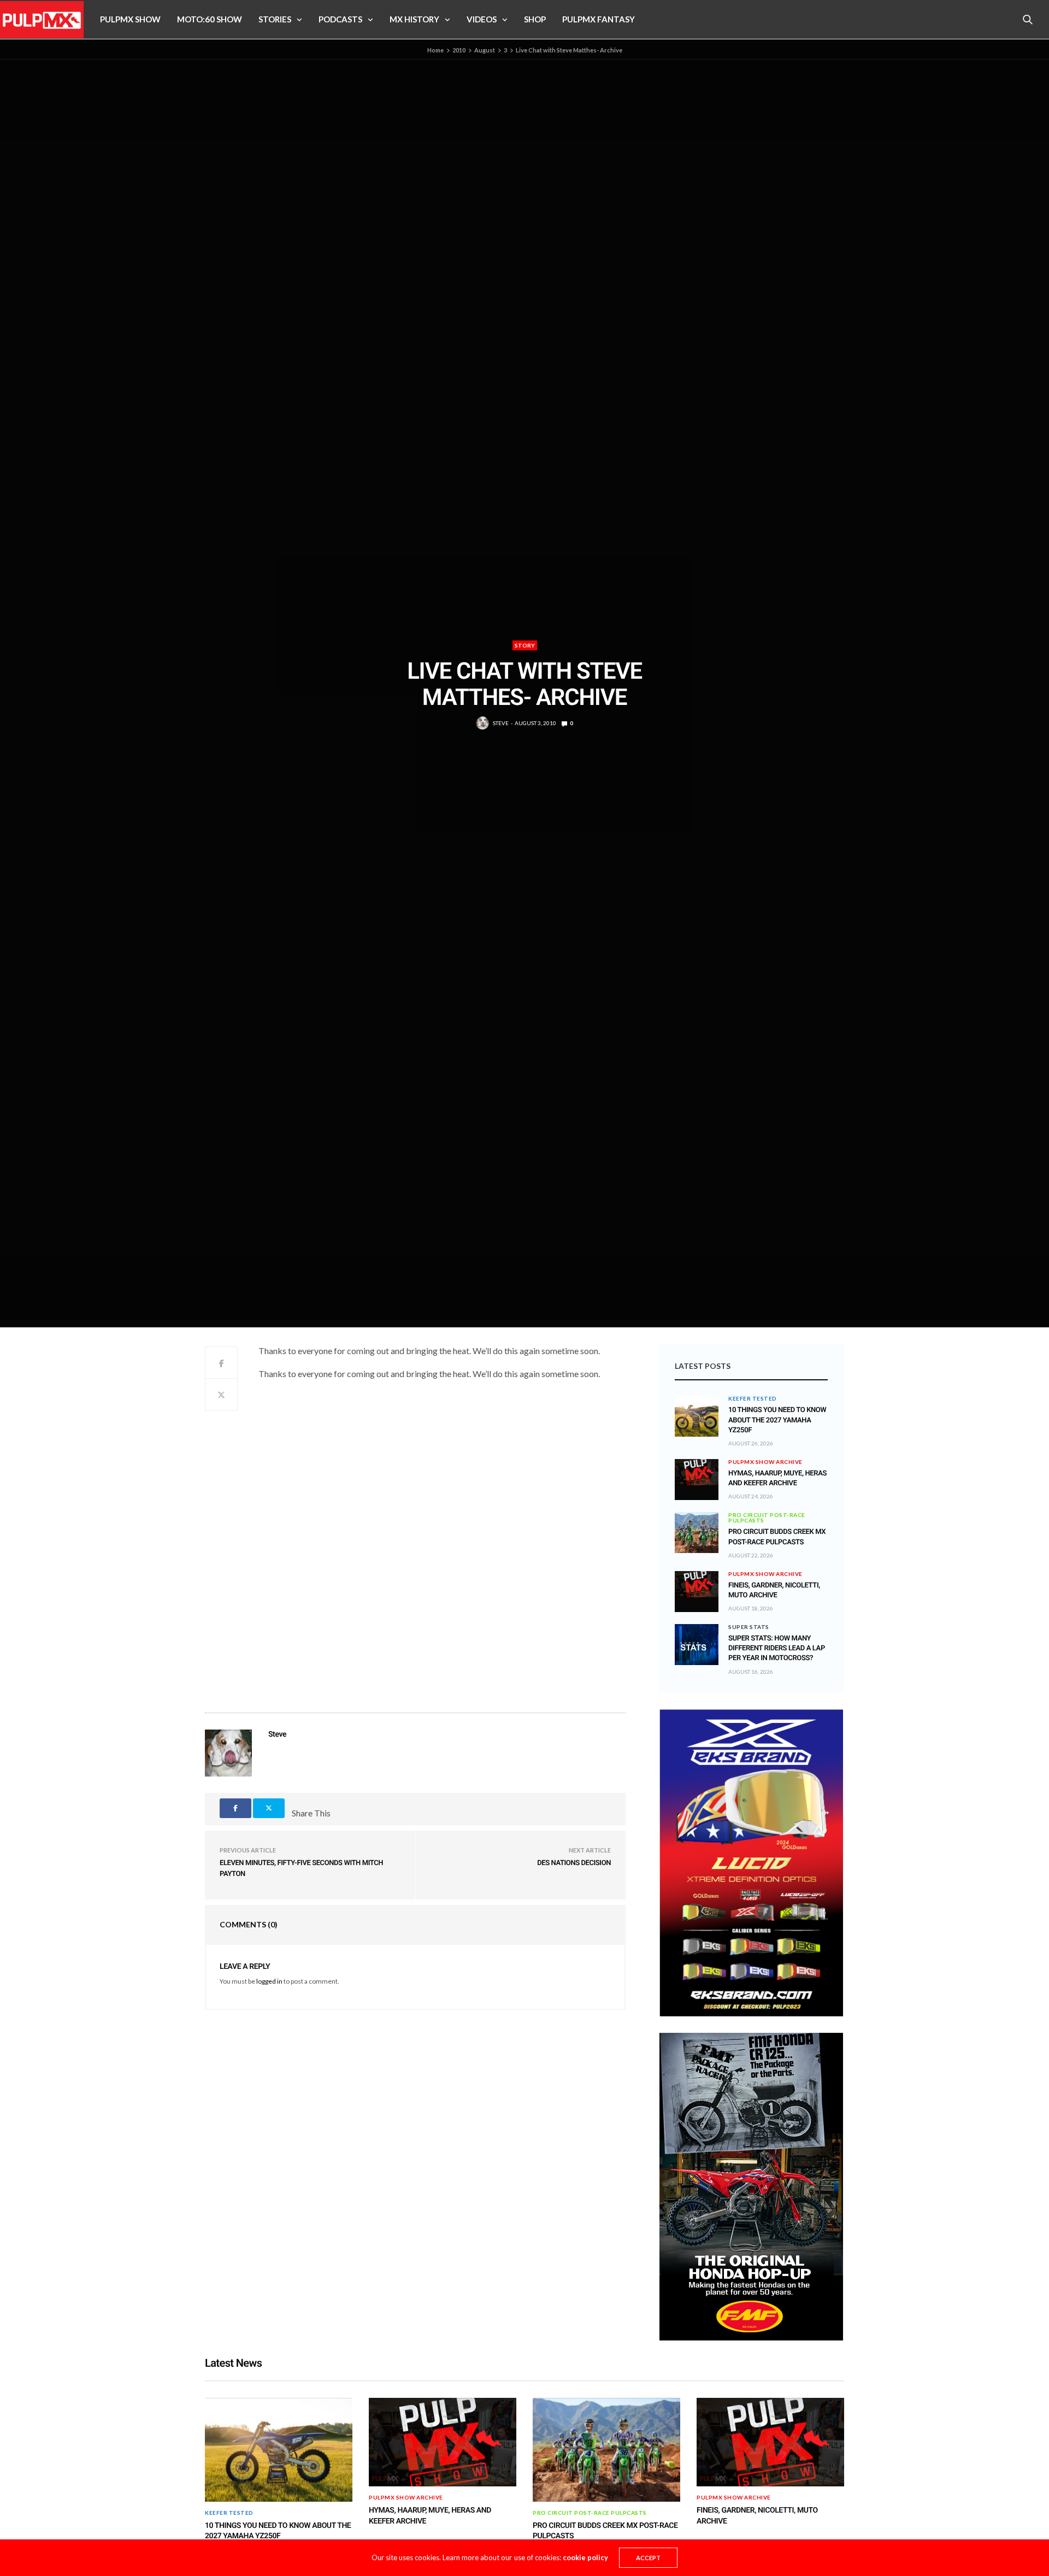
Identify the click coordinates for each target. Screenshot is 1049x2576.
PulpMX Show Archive (765, 1462)
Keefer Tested (753, 1398)
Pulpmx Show (130, 19)
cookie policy (585, 2557)
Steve (501, 723)
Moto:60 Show (210, 19)
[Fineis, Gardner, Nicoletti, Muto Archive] (697, 1584)
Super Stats (749, 1627)
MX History (414, 19)
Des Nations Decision (574, 1863)
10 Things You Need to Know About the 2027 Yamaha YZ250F (777, 1420)
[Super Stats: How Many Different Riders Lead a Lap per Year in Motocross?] (697, 1645)
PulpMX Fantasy (599, 19)
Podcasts (340, 19)
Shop (535, 19)
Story (525, 645)
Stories (275, 19)
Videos (482, 19)
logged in (269, 1981)
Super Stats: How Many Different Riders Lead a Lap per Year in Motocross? (777, 1648)
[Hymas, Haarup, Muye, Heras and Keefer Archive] (697, 1472)
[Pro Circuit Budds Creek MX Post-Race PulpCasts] (697, 1533)
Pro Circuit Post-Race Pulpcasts (767, 1518)
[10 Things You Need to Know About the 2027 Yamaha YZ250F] (697, 1416)
